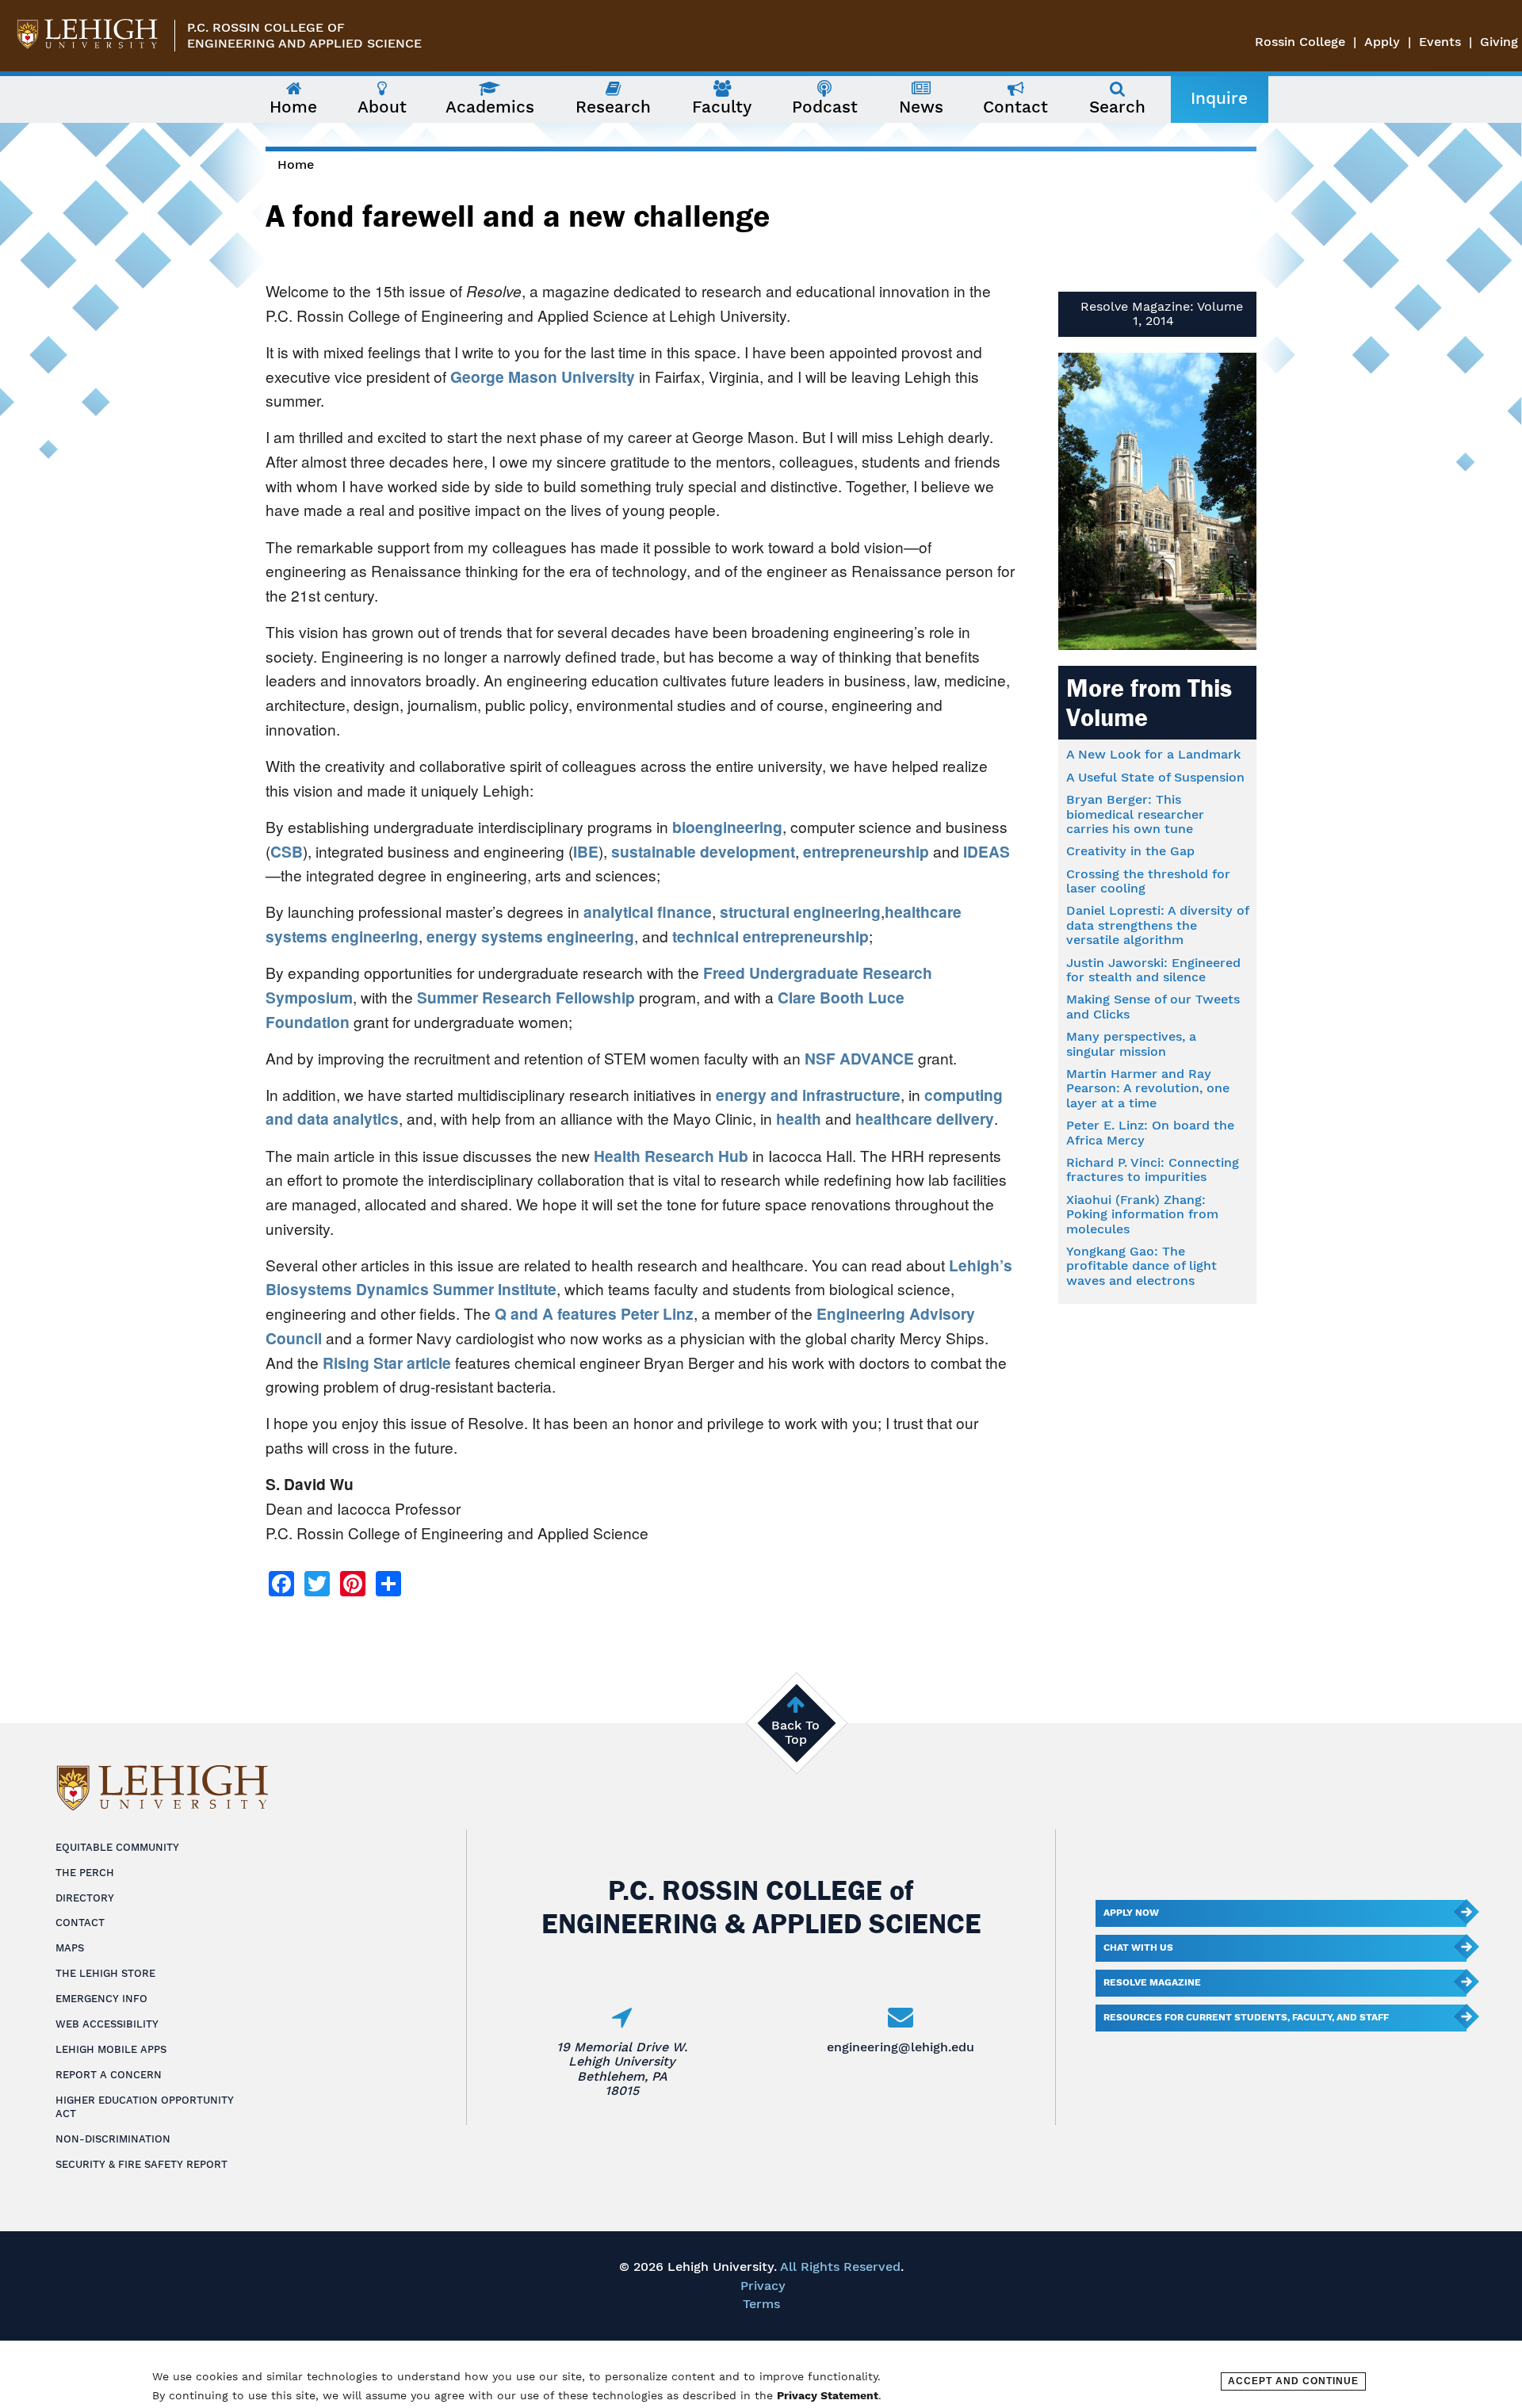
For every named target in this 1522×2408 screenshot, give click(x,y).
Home (296, 164)
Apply (1382, 42)
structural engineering (798, 912)
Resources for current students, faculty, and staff (1246, 2017)
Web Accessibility (107, 2024)
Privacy (763, 2286)
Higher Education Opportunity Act (145, 2107)
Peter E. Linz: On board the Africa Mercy (1150, 1132)
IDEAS (985, 851)
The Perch (85, 1873)
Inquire (1219, 98)
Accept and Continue (1293, 2381)
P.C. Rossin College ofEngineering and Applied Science (304, 35)
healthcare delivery (923, 1118)
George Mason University (543, 376)
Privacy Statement (828, 2395)
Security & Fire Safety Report (141, 2164)
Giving (1499, 42)
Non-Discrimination (113, 2139)
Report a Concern (109, 2075)
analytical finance (646, 912)
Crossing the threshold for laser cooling (1148, 881)
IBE (586, 851)
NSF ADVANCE (857, 1058)
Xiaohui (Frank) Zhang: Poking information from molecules (1142, 1214)
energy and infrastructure (806, 1095)
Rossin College (1300, 42)
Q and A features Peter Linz (594, 1313)
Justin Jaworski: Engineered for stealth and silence (1153, 970)
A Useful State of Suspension (1155, 777)
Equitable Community (117, 1847)
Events (1440, 42)
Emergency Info (101, 1999)
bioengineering (725, 827)
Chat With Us (1138, 1947)
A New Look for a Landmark (1153, 754)
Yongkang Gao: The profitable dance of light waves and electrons (1141, 1266)
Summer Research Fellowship (524, 997)
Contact (80, 1923)
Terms (761, 2304)
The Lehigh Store (105, 1973)
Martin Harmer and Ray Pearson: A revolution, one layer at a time (1148, 1088)
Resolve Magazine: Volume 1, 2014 (1162, 313)
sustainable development (701, 851)
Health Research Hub (671, 1156)
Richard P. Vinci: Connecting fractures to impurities (1153, 1170)
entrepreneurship (864, 851)
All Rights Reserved (840, 2267)
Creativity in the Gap (1130, 851)
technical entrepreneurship (769, 936)
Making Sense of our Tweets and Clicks (1153, 1006)
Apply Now (1131, 1913)
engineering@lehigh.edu (901, 2047)
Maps (70, 1948)
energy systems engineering (528, 936)
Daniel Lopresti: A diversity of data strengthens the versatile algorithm (1157, 925)
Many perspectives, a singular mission (1131, 1043)
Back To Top (795, 1732)
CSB (287, 851)
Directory (85, 1898)
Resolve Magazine (1152, 1982)
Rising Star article (387, 1363)
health (797, 1118)
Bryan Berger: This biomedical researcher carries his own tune (1135, 814)
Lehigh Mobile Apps (111, 2049)
